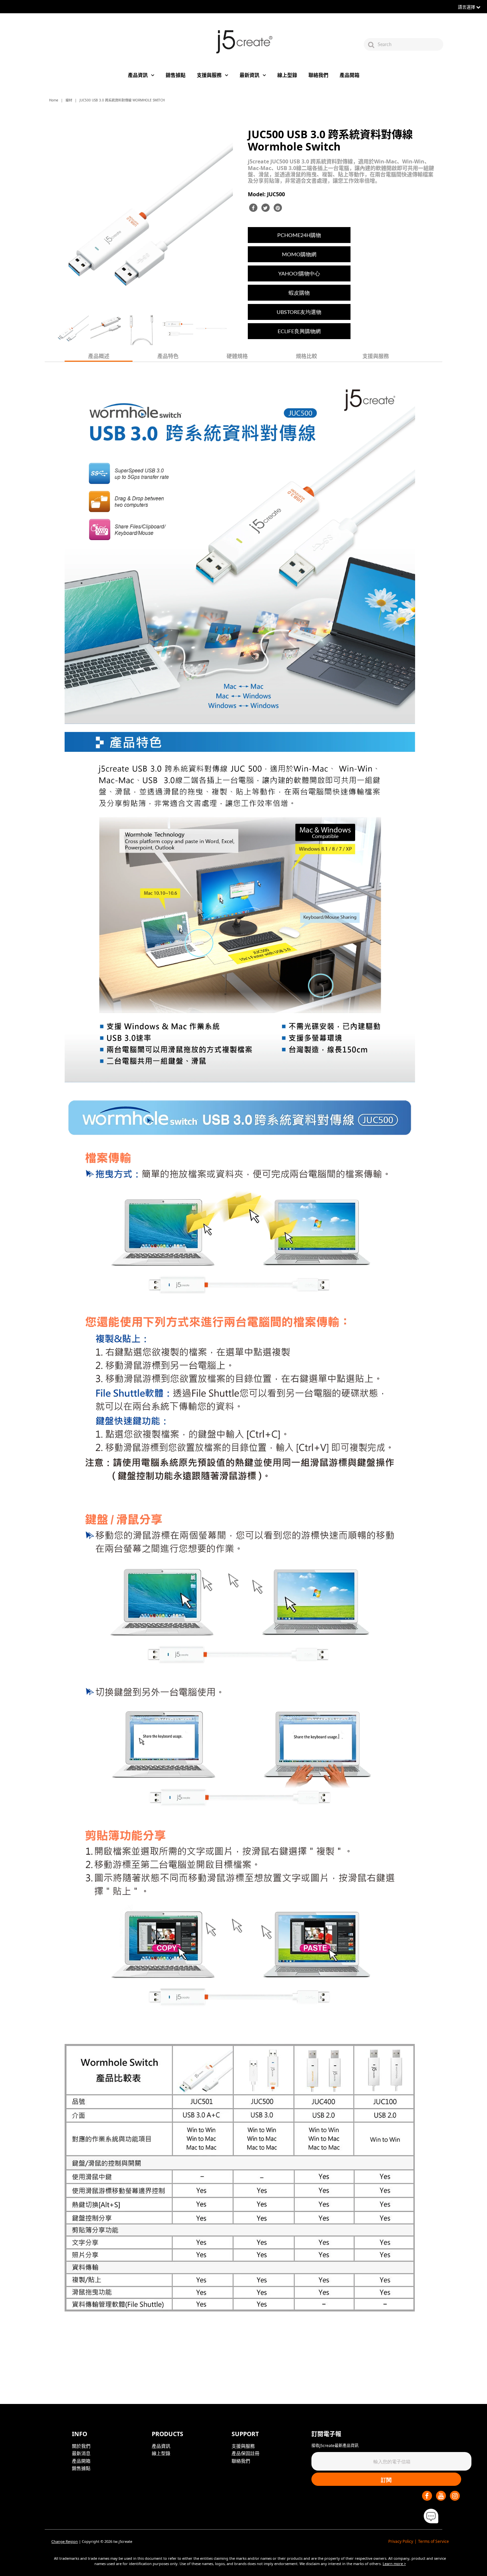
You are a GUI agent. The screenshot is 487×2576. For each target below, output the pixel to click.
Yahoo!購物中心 (299, 273)
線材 (69, 100)
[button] (431, 2516)
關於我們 (81, 2446)
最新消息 (81, 2453)
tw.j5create (123, 2541)
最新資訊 (249, 75)
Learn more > (394, 2564)
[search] (410, 44)
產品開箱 (350, 75)
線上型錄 (287, 75)
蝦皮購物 (299, 293)
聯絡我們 (318, 75)
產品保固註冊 (245, 2453)
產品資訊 (138, 75)
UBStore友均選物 (299, 312)
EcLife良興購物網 (299, 331)
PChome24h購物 (299, 235)
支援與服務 (209, 75)
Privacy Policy (401, 2541)
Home (54, 100)
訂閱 (386, 2480)
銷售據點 (176, 75)
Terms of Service (433, 2541)
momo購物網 (299, 254)
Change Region (65, 2541)
